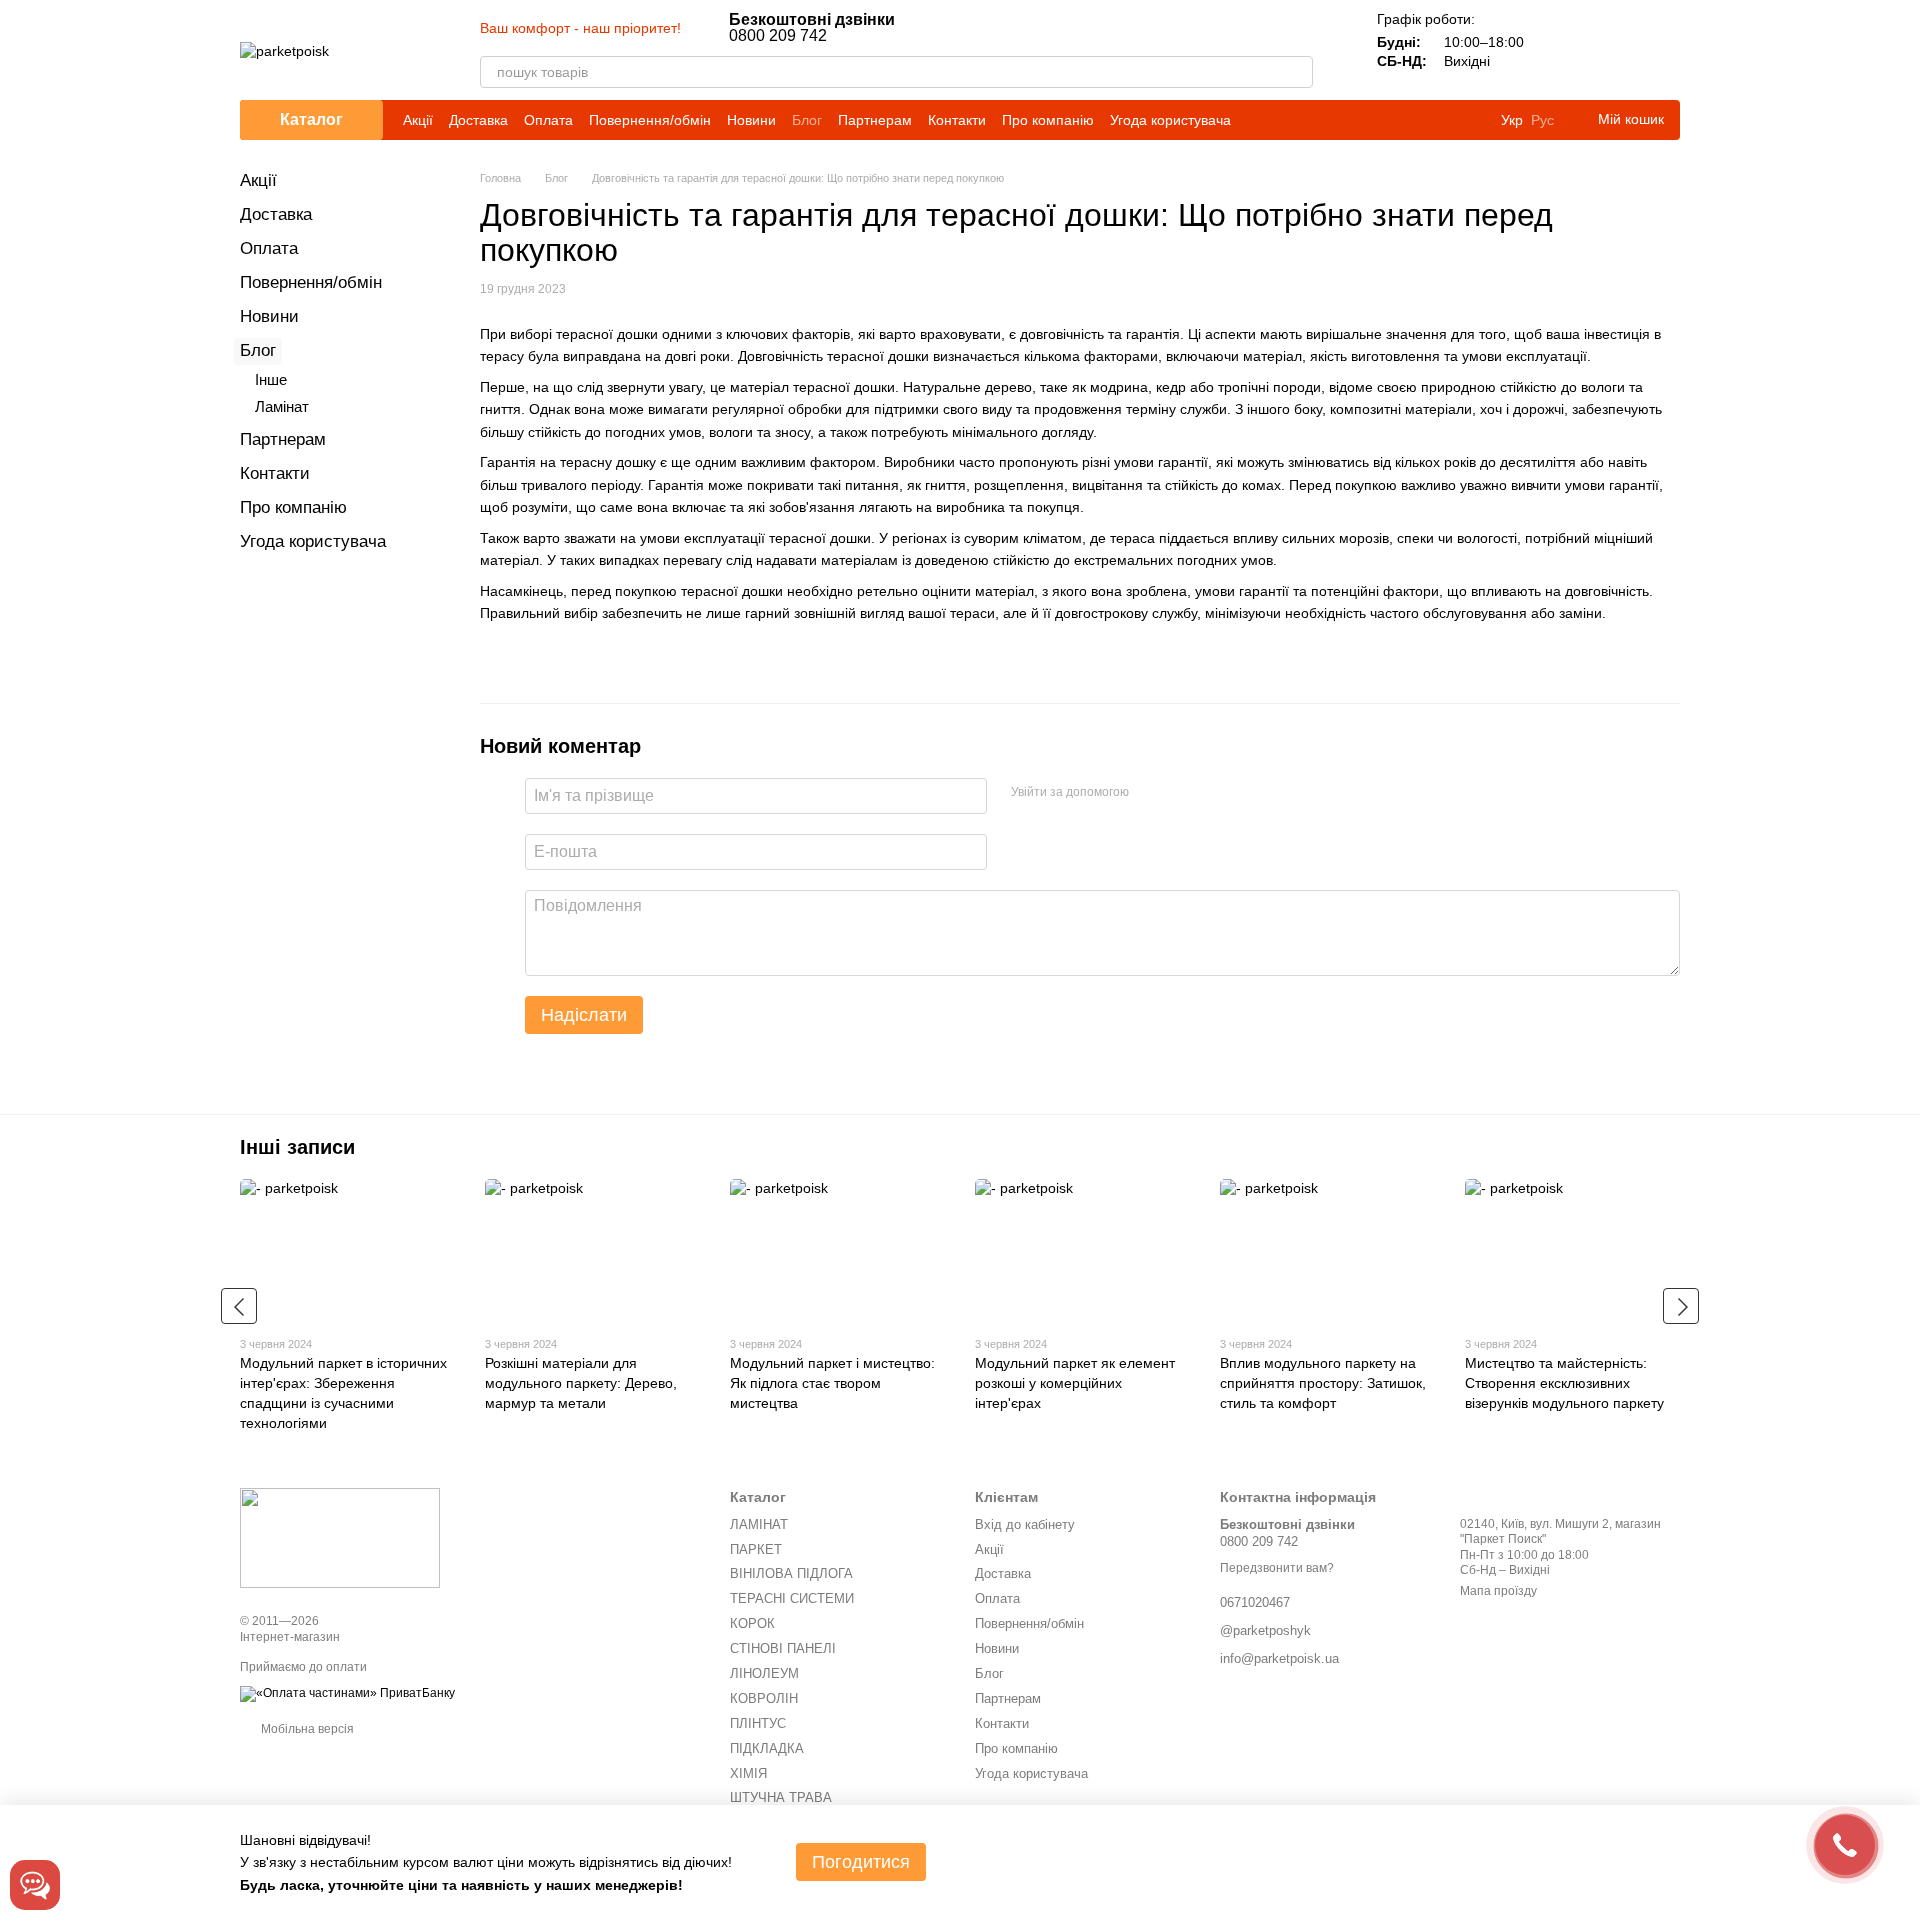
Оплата (548, 120)
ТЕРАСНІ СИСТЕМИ (792, 1598)
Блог (807, 120)
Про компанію (1048, 120)
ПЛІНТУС (758, 1723)
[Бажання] (1612, 50)
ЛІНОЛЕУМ (764, 1673)
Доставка (478, 120)
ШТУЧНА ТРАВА (781, 1797)
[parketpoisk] (340, 1538)
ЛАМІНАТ (759, 1524)
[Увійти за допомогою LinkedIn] (1215, 793)
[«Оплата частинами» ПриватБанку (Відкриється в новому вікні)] (347, 1693)
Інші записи (297, 1147)
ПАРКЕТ (756, 1549)
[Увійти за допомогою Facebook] (1151, 793)
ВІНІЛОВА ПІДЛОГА (791, 1573)
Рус (1542, 120)
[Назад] (239, 1306)
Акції (418, 120)
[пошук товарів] (1297, 72)
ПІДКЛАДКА (767, 1748)
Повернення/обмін (650, 120)
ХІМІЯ (748, 1773)
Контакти (957, 120)
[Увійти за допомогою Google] (1183, 793)
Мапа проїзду (1498, 1591)
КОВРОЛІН (764, 1698)
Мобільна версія (306, 1729)
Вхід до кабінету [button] (1025, 1524)
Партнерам (875, 120)
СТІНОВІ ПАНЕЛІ (783, 1648)
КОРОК (752, 1623)
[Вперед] (1681, 1306)
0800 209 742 (812, 28)
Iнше (271, 379)
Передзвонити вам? (1277, 1568)
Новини (751, 120)
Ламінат (282, 406)
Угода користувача (1170, 120)
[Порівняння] (1560, 50)
